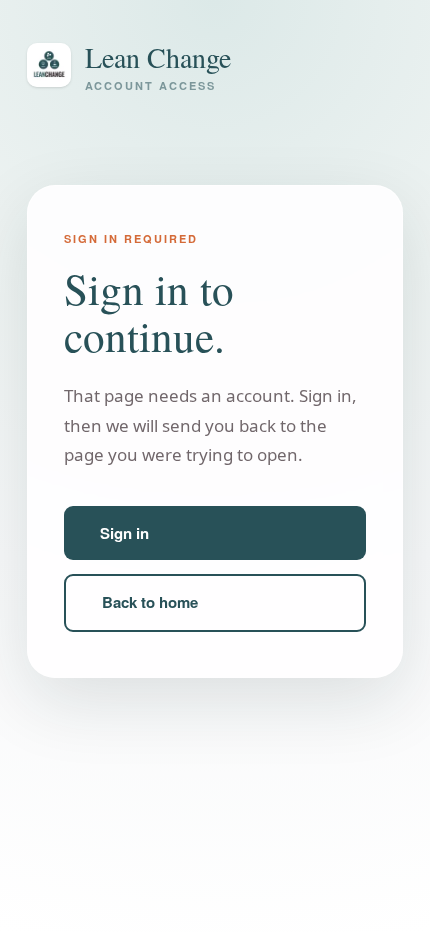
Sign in (124, 533)
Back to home (150, 602)
